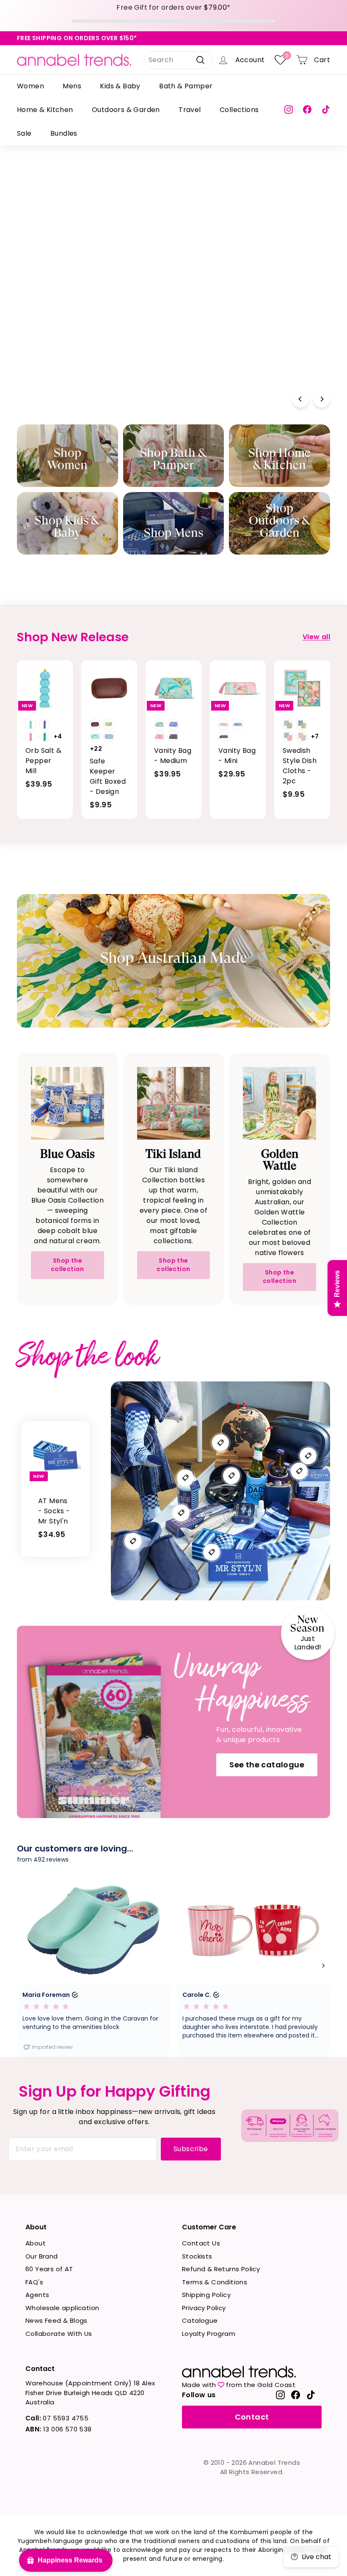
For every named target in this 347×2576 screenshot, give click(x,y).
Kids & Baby (120, 86)
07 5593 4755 (57, 2418)
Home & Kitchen (45, 110)
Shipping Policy (206, 2295)
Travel (190, 110)
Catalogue (200, 2320)
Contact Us (201, 2243)
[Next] (322, 399)
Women (30, 86)
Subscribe (191, 2149)
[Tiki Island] (174, 1103)
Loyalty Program (209, 2334)
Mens (72, 86)
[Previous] (300, 399)
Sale (24, 133)
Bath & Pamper (186, 86)
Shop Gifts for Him (66, 357)
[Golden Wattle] (280, 1103)
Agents (37, 2295)
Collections (239, 110)
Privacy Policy (204, 2308)
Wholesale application (62, 2308)
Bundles (64, 133)
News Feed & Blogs (56, 2320)
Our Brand (42, 2256)
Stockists (197, 2256)
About (36, 2243)
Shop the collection (67, 1265)
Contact (252, 2417)
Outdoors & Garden (126, 110)
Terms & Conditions (215, 2282)
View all (316, 637)
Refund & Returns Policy (221, 2269)
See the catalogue (267, 1765)
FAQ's (34, 2282)
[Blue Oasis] (67, 1103)
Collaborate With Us (59, 2334)
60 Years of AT (49, 2269)
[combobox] (178, 60)
